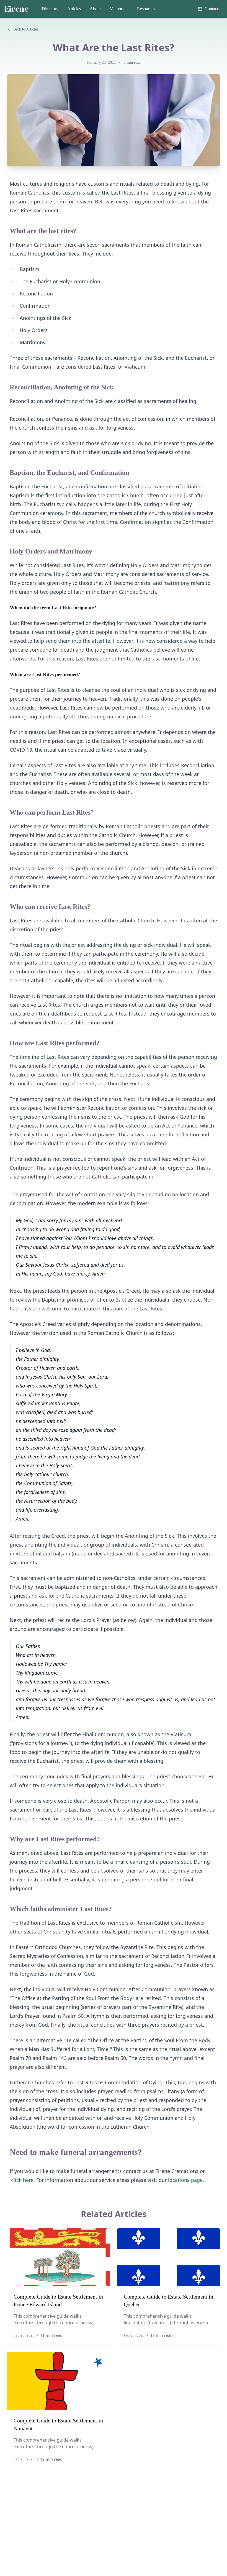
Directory (50, 9)
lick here (24, 2180)
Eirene (16, 9)
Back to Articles (26, 29)
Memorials (119, 9)
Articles (74, 9)
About (95, 9)
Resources (146, 9)
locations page (185, 2180)
